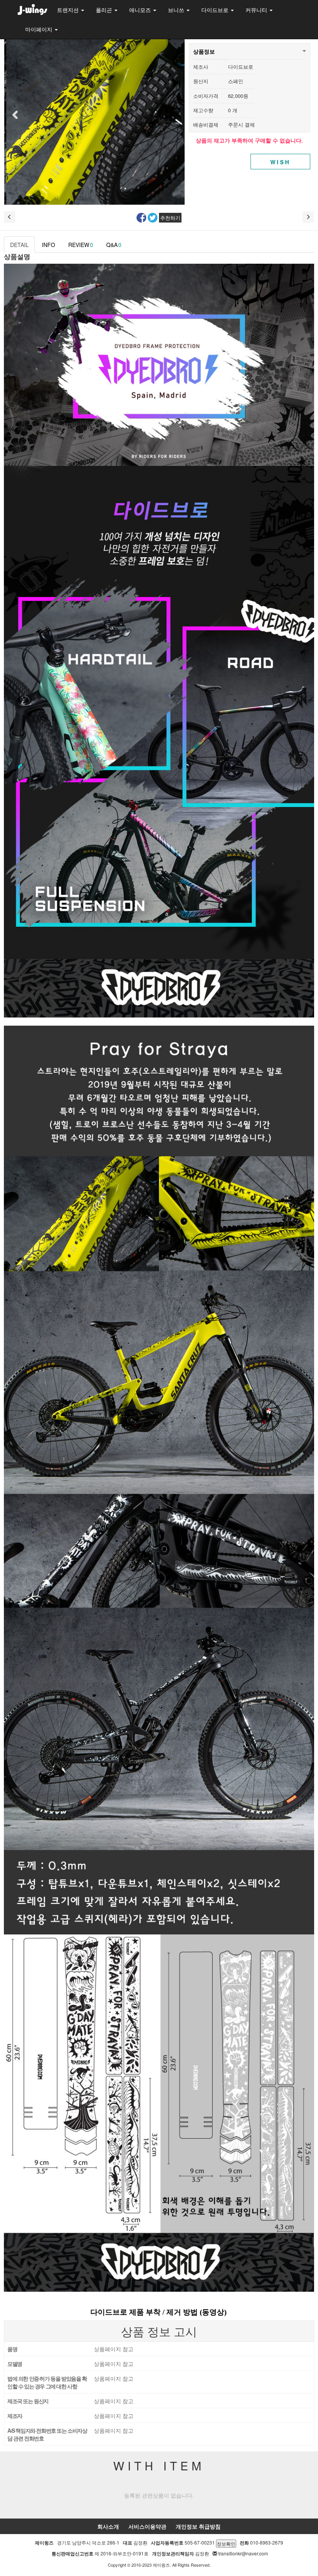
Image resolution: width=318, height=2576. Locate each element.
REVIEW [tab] (81, 245)
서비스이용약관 (147, 2526)
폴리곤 (105, 10)
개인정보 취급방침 (198, 2526)
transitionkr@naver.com (243, 2553)
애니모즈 (141, 10)
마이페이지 (40, 29)
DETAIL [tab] (19, 245)
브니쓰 (177, 10)
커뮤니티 (257, 10)
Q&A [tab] (114, 245)
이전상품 (10, 217)
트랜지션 (69, 10)
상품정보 (204, 51)
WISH (281, 162)
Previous (14, 115)
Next (175, 115)
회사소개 (108, 2526)
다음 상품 (308, 217)
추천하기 (170, 218)
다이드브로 (216, 10)
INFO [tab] (48, 245)
